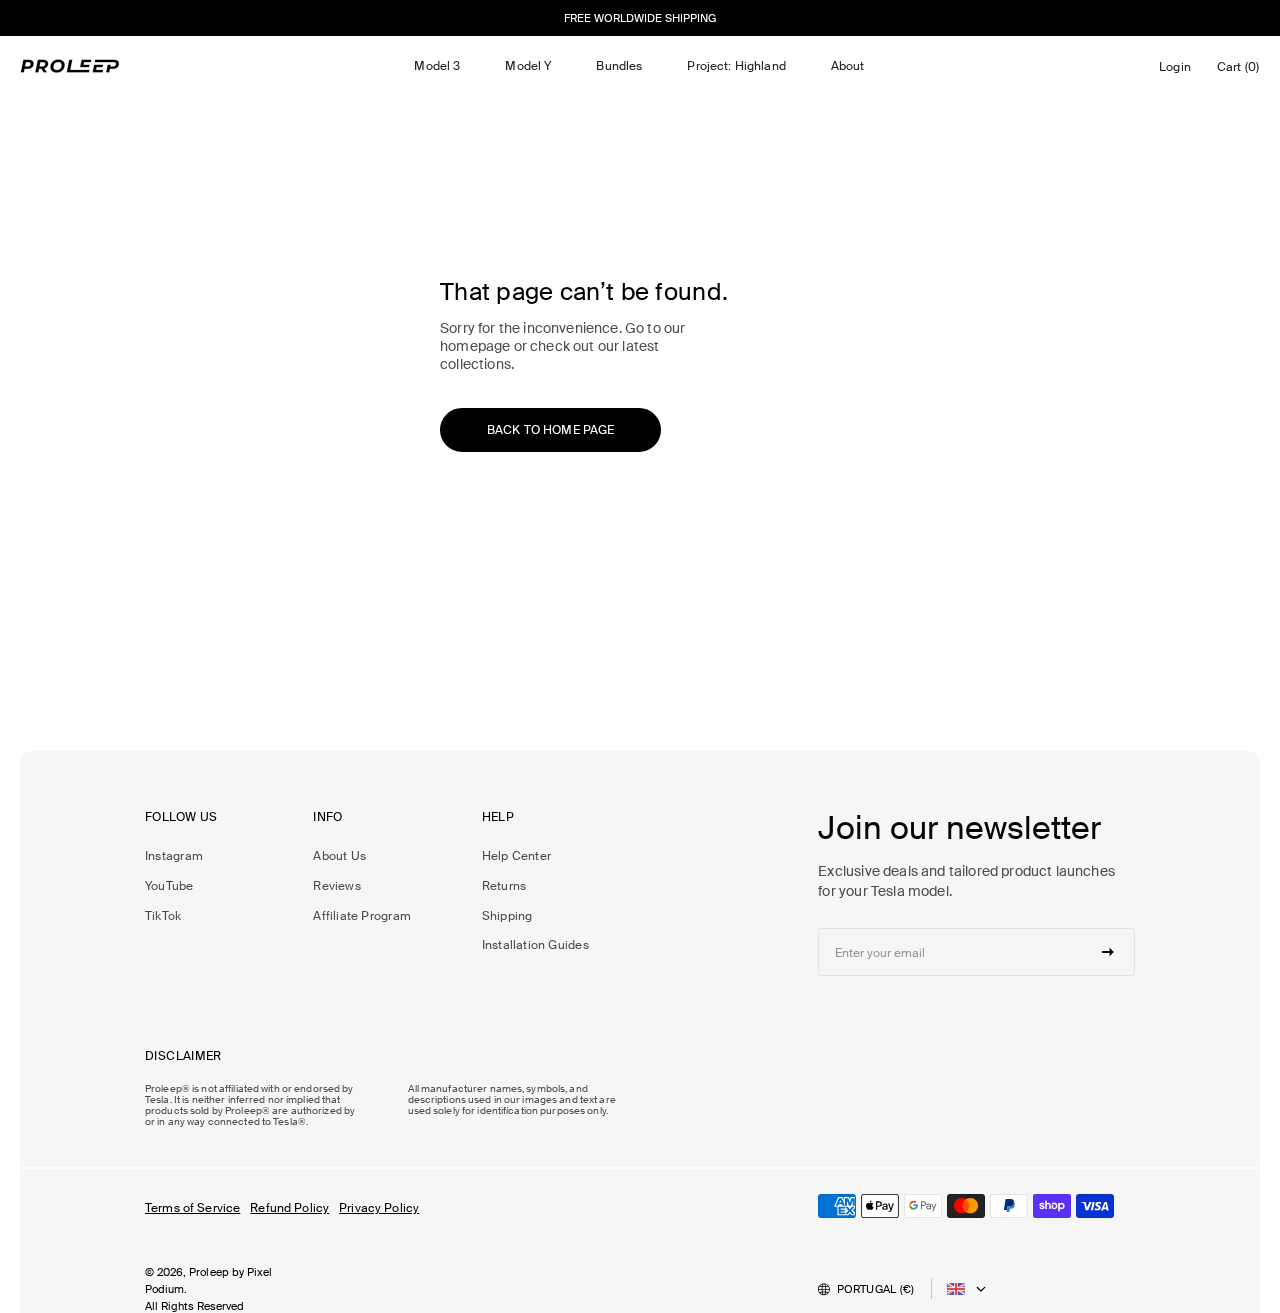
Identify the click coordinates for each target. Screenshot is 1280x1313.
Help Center (516, 856)
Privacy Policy (379, 1208)
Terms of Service (192, 1208)
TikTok (163, 916)
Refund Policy (289, 1208)
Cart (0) (1241, 71)
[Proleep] (70, 66)
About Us (339, 856)
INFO (328, 817)
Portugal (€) (876, 1289)
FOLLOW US (181, 817)
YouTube (169, 886)
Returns (504, 886)
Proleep (209, 1272)
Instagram (174, 856)
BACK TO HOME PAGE (550, 430)
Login (1178, 72)
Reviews (337, 886)
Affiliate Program (362, 916)
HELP (498, 817)
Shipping (507, 916)
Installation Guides (535, 945)
